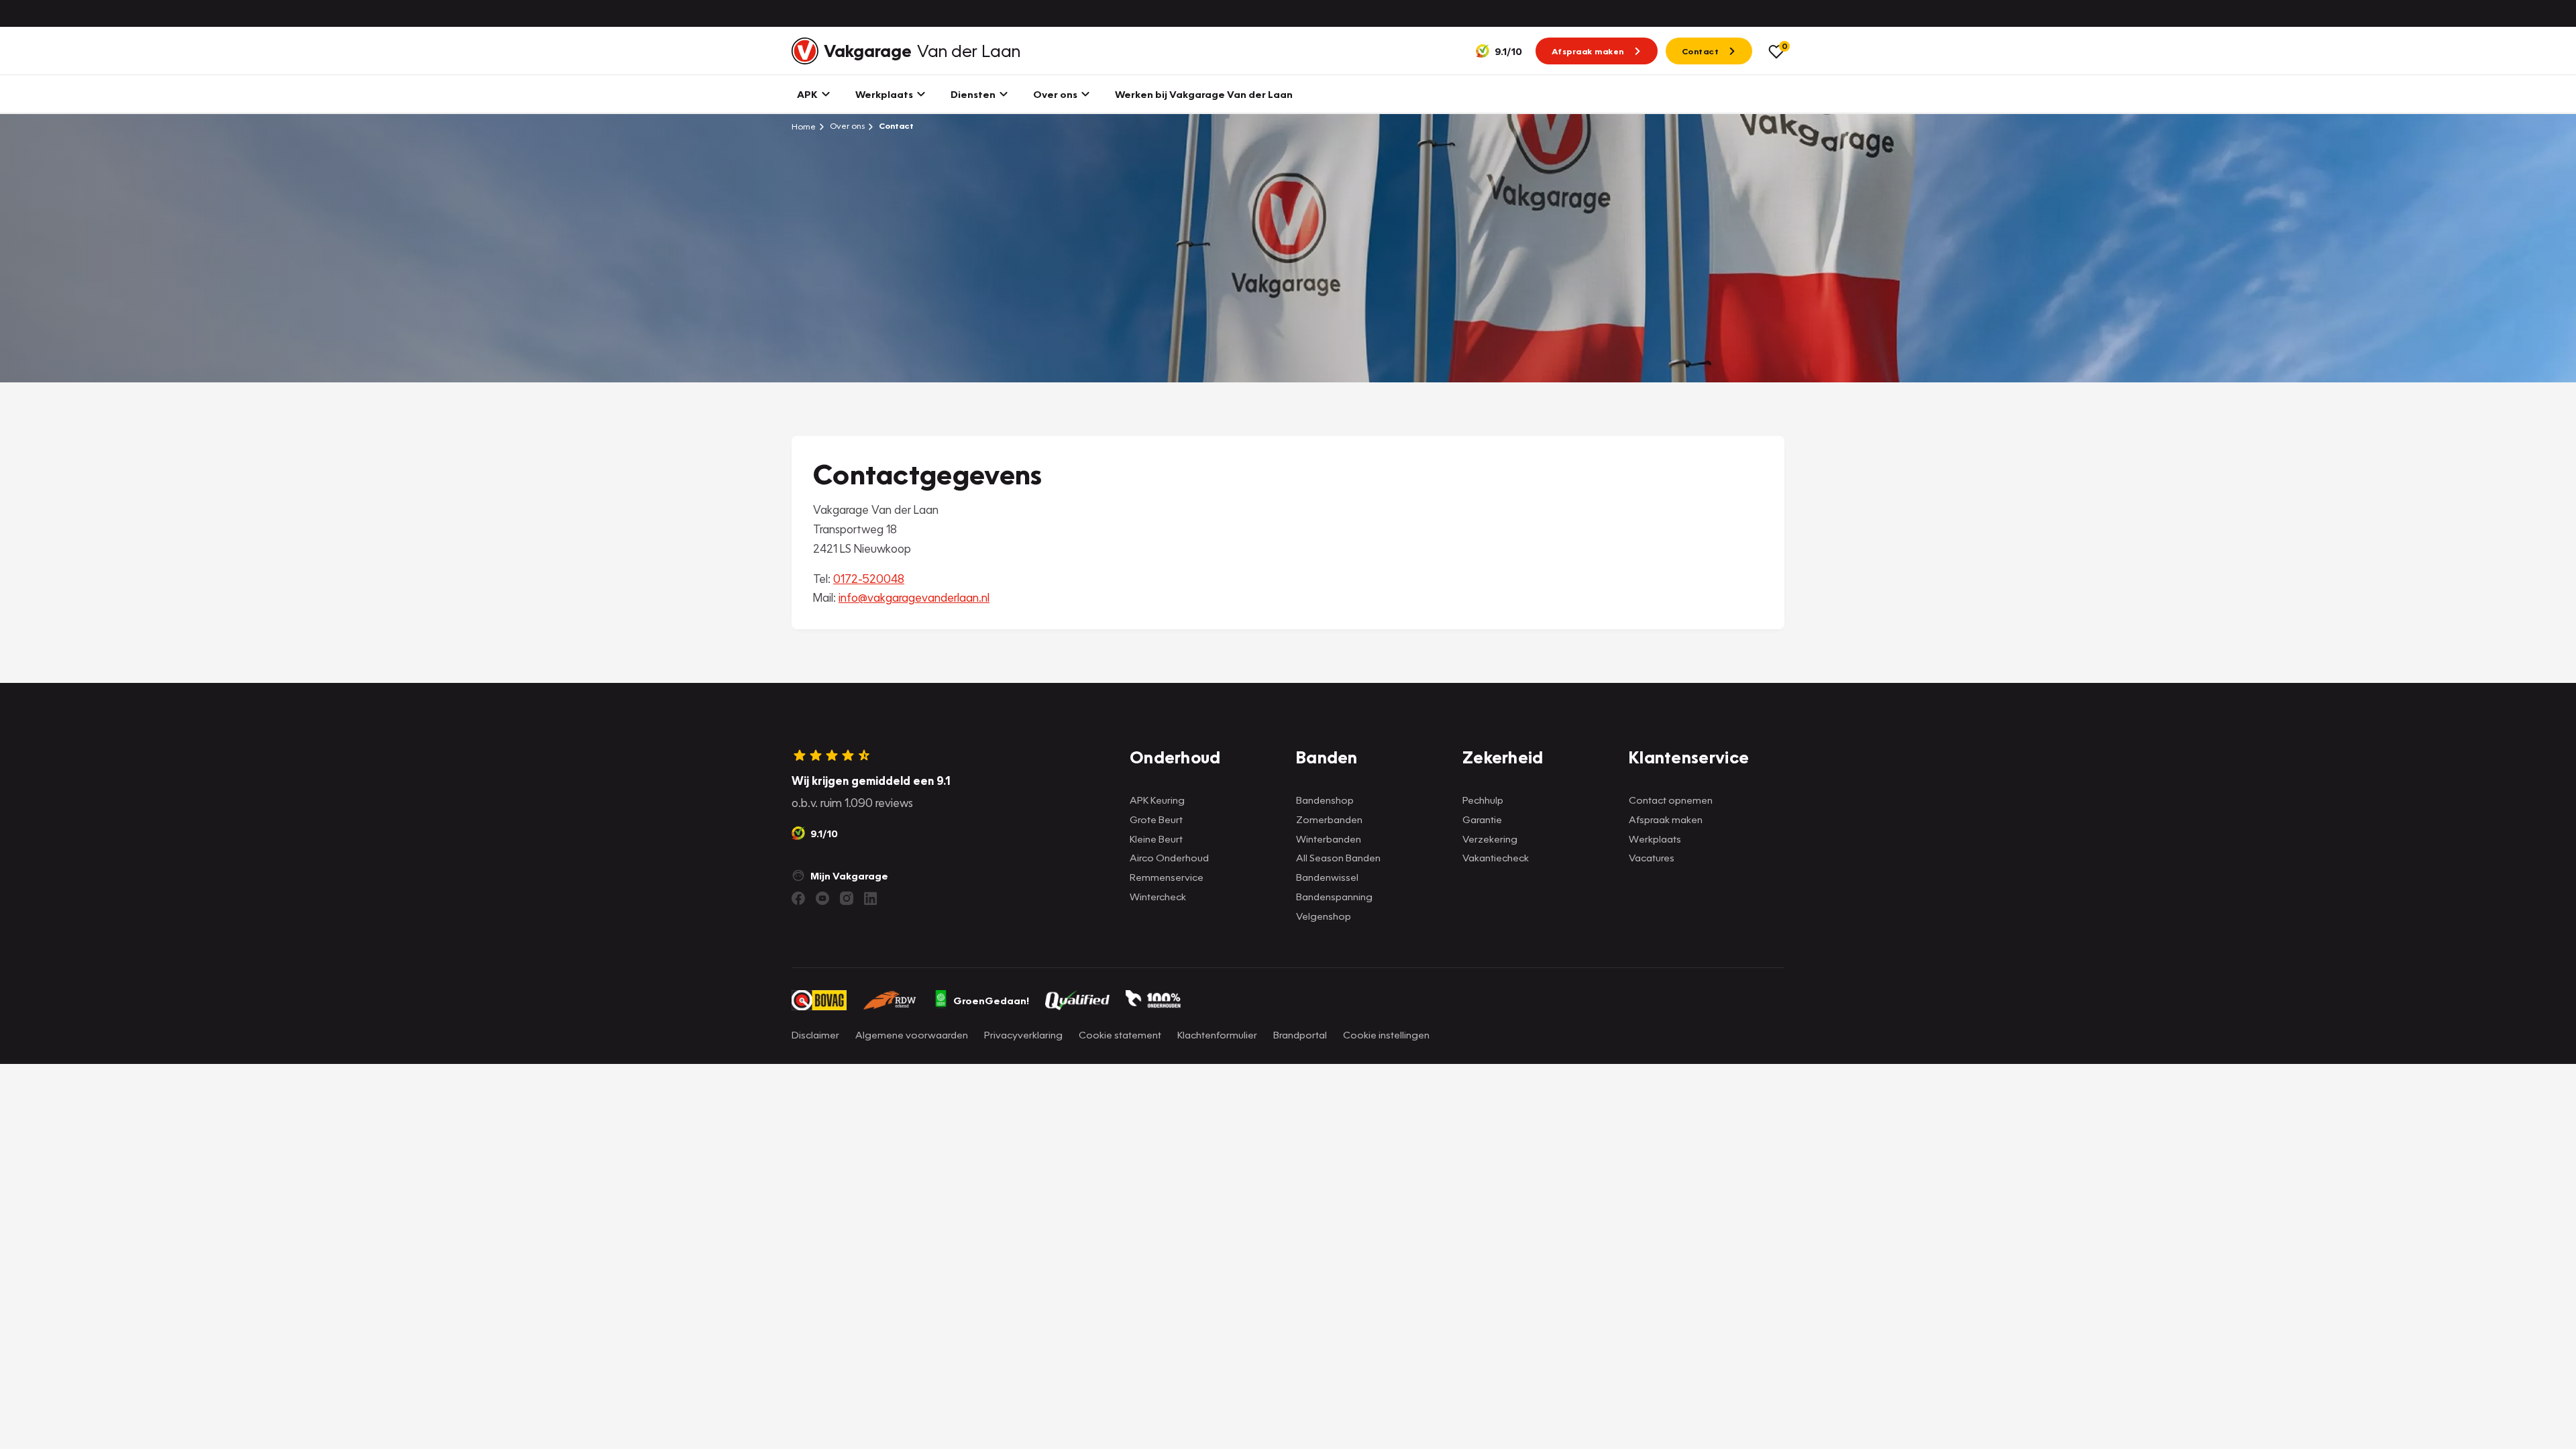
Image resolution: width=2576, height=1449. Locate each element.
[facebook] (798, 898)
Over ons (846, 126)
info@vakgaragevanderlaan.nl (914, 597)
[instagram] (847, 898)
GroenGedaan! (991, 1000)
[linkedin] (871, 898)
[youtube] (822, 898)
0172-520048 (869, 579)
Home (804, 126)
